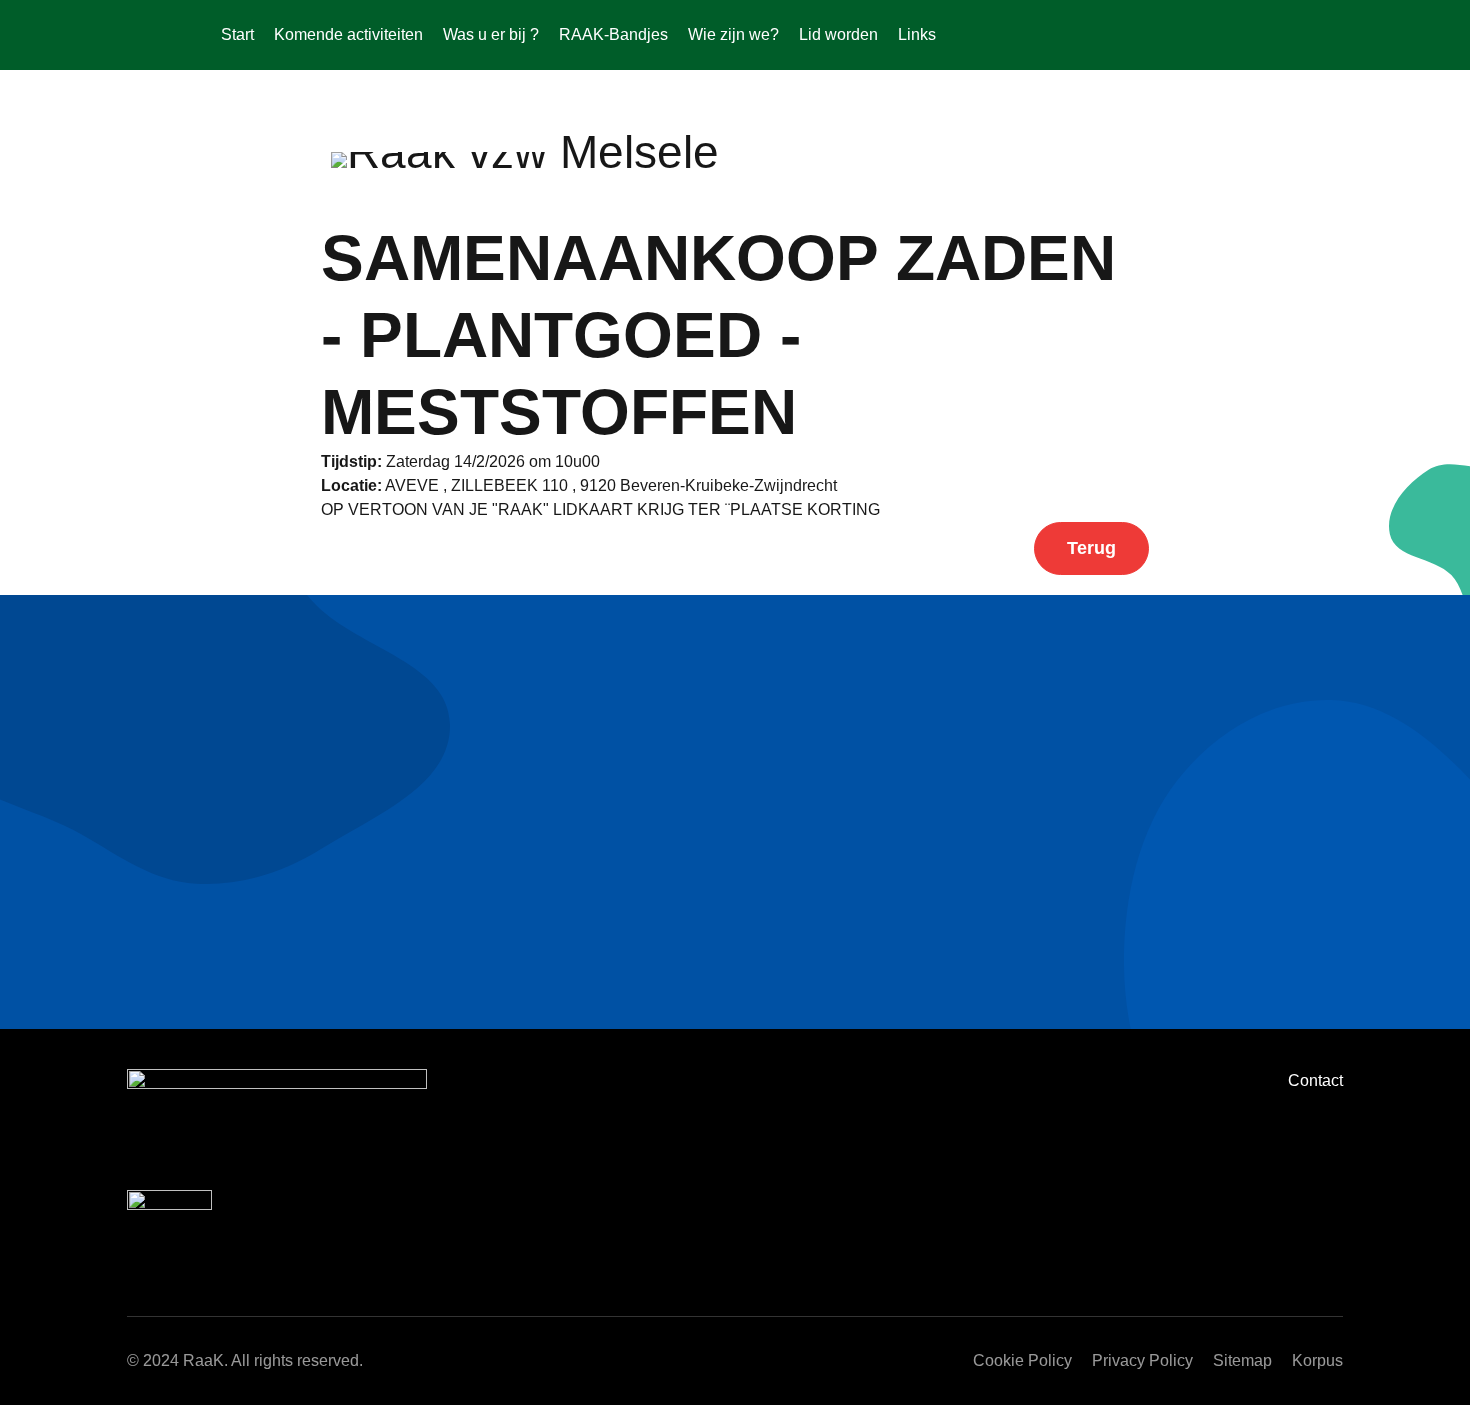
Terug (1091, 548)
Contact (1315, 1080)
